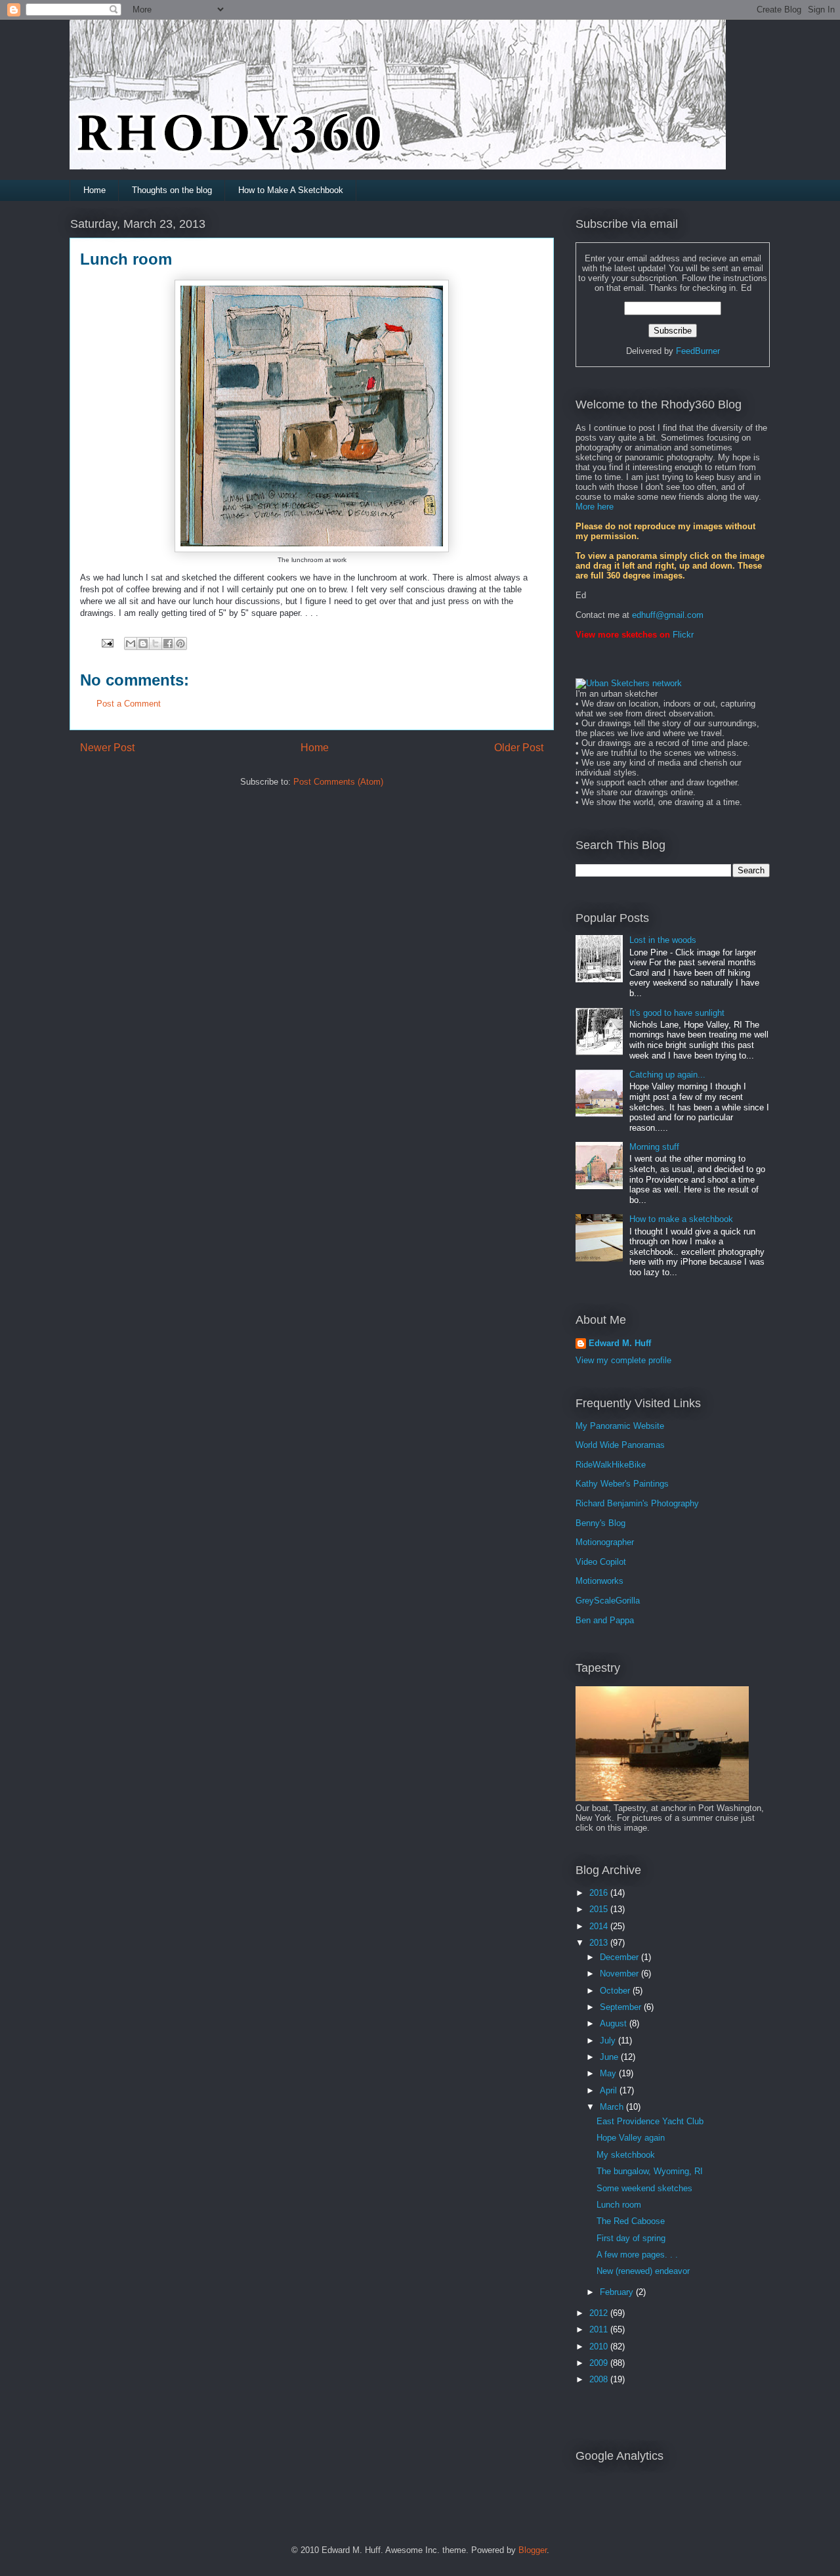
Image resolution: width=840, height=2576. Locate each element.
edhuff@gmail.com (668, 615)
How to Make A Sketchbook (291, 190)
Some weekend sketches (644, 2188)
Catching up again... (667, 1075)
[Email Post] (107, 643)
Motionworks (599, 1581)
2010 (600, 2347)
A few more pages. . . (637, 2255)
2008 (600, 2379)
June (610, 2057)
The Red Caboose (631, 2221)
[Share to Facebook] (168, 644)
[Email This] (131, 644)
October (616, 1991)
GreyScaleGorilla (608, 1601)
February (618, 2292)
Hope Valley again (631, 2138)
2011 (600, 2329)
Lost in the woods (663, 940)
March (613, 2107)
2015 (600, 1909)
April (610, 2090)
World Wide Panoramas (620, 1445)
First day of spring (631, 2238)
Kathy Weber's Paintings (622, 1484)
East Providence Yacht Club (650, 2121)
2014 (600, 1926)
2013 (600, 1943)
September (622, 2007)
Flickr (683, 635)
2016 (600, 1893)
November (620, 1974)
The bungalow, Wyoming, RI (650, 2171)
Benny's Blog (600, 1523)
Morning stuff (654, 1147)
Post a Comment (129, 704)
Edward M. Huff (620, 1343)
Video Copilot (601, 1562)
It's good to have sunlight (677, 1013)
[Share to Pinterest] (180, 644)
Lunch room (619, 2205)
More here (595, 507)
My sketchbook (626, 2155)
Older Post (519, 748)
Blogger (533, 2550)
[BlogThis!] (143, 644)
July (609, 2041)
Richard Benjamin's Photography (637, 1503)
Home (94, 190)
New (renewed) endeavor (643, 2271)
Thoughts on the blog (172, 190)
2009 (600, 2363)
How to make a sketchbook (681, 1219)
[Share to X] (156, 644)
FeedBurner (698, 351)
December (620, 1957)
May (609, 2073)
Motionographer (605, 1542)
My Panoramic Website (620, 1426)
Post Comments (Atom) (338, 782)
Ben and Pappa (605, 1620)
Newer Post (107, 748)
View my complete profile (623, 1360)
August (615, 2023)
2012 (600, 2313)
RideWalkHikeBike (611, 1465)
